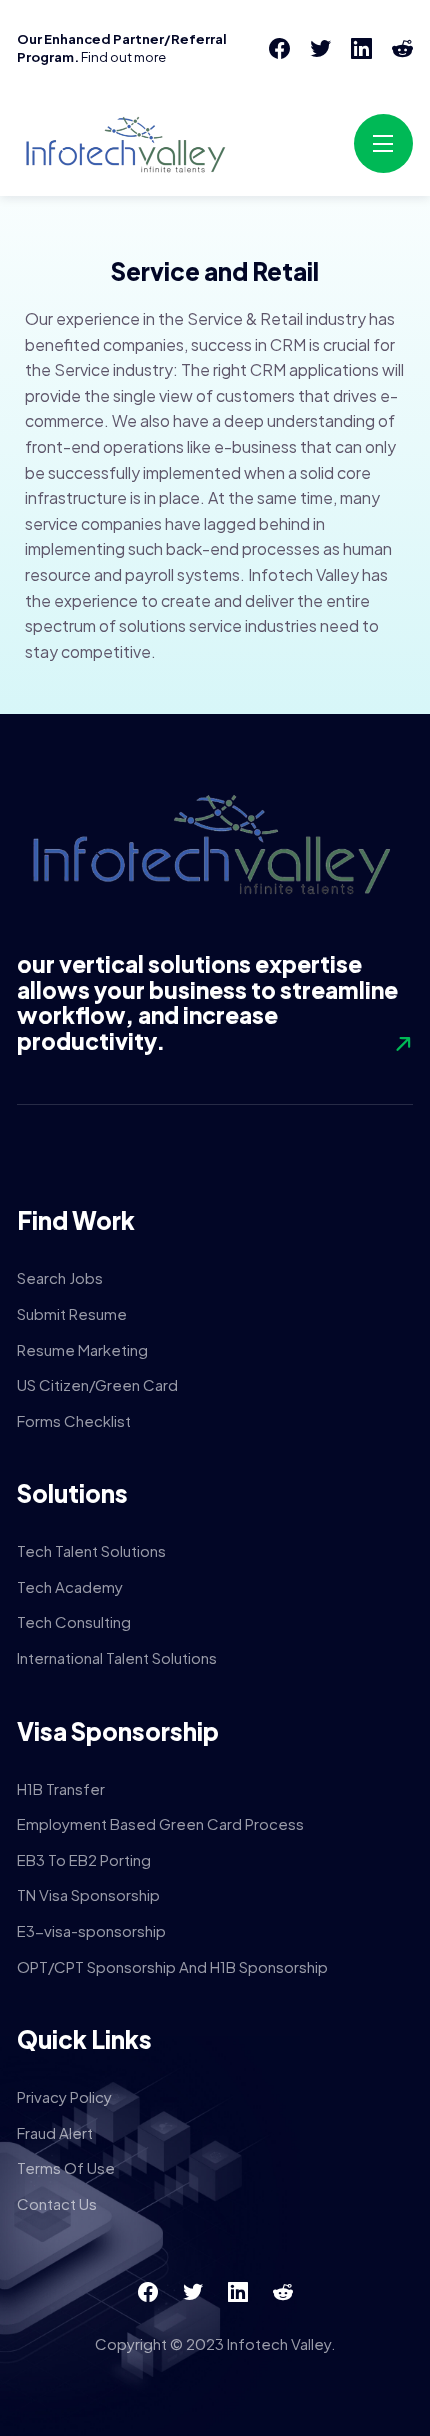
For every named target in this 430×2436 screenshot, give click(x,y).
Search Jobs (60, 1277)
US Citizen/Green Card (97, 1384)
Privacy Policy (64, 2096)
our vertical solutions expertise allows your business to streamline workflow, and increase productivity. (207, 1002)
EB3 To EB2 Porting (84, 1859)
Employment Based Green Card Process (160, 1823)
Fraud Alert (55, 2132)
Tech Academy (70, 1586)
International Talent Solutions (117, 1657)
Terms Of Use (66, 2167)
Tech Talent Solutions (91, 1550)
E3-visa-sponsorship (91, 1930)
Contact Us (57, 2203)
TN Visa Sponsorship (88, 1894)
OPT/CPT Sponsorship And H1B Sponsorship (172, 1966)
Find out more (123, 57)
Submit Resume (72, 1313)
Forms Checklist (74, 1420)
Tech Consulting (74, 1621)
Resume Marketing (82, 1349)
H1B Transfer (61, 1788)
